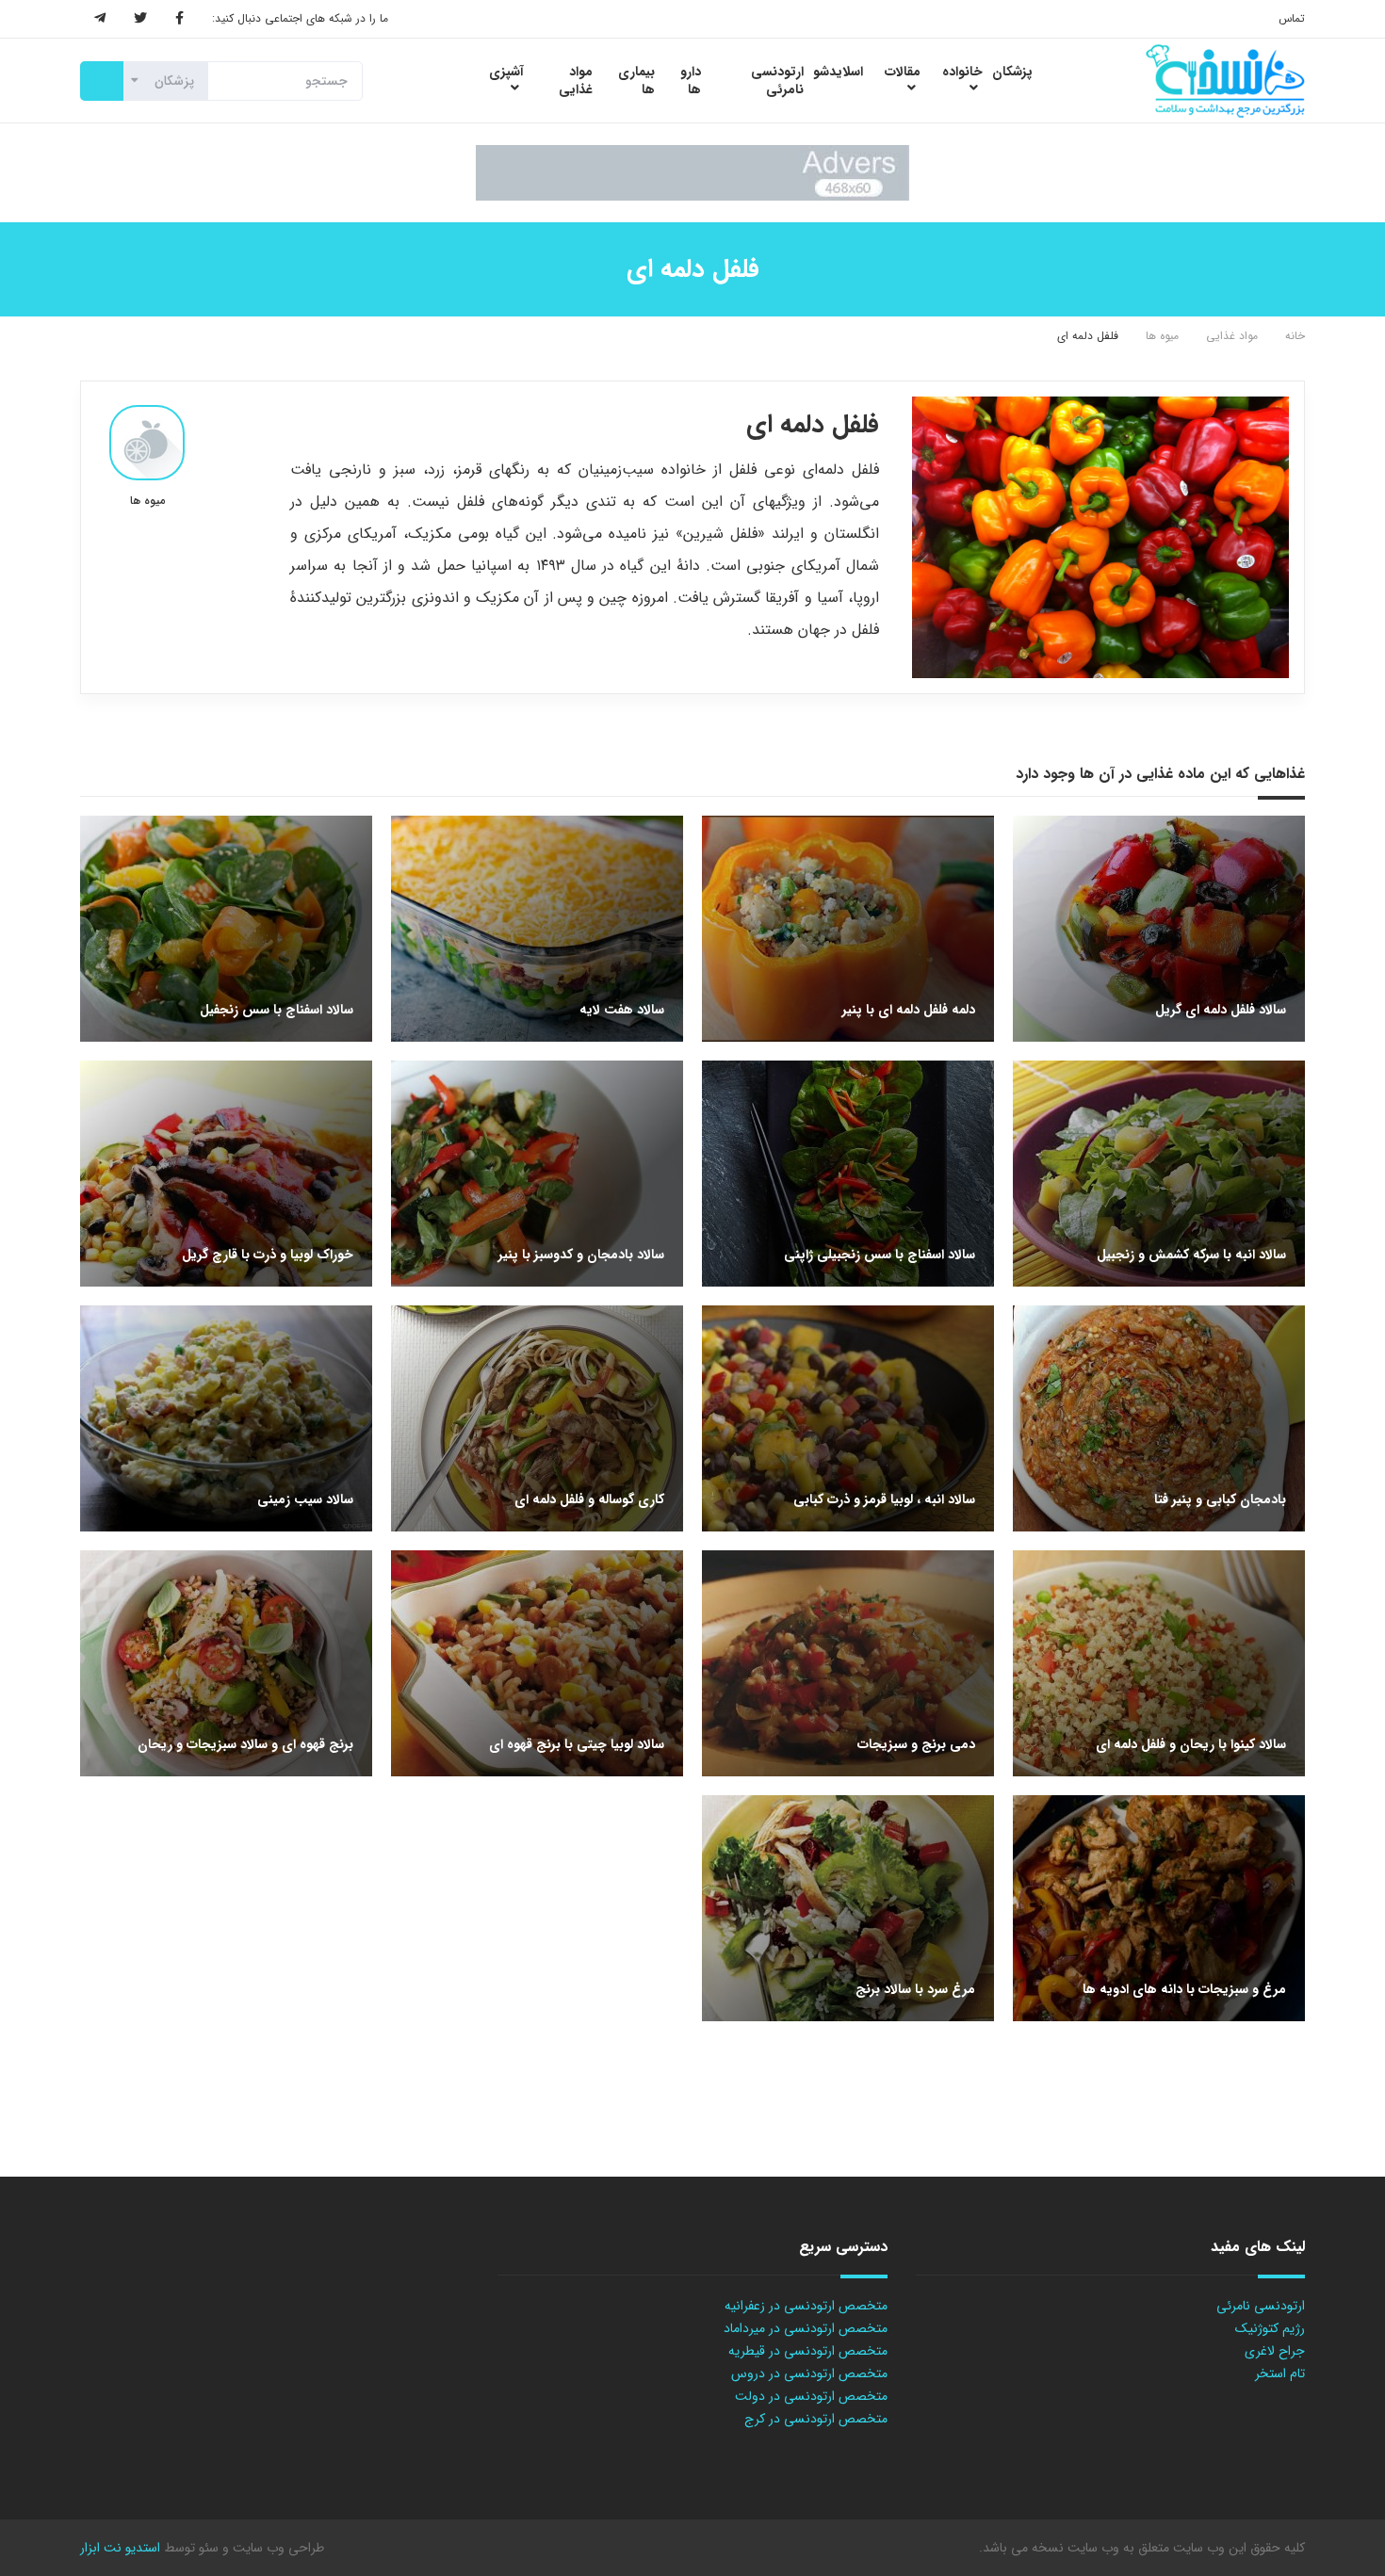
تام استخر (1280, 2373)
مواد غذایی (1232, 336)
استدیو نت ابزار (120, 2548)
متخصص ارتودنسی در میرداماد (806, 2328)
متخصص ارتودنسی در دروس (809, 2373)
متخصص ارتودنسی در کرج (816, 2419)
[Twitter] (140, 19)
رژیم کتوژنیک (1270, 2328)
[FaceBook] (179, 19)
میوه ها (1162, 336)
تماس (1292, 18)
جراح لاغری (1275, 2351)
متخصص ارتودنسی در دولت (811, 2396)
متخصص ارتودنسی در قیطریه (808, 2351)
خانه (1295, 336)
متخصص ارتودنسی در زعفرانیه (806, 2306)
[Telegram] (100, 19)
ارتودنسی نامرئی (1261, 2306)
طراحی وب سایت (277, 2548)
